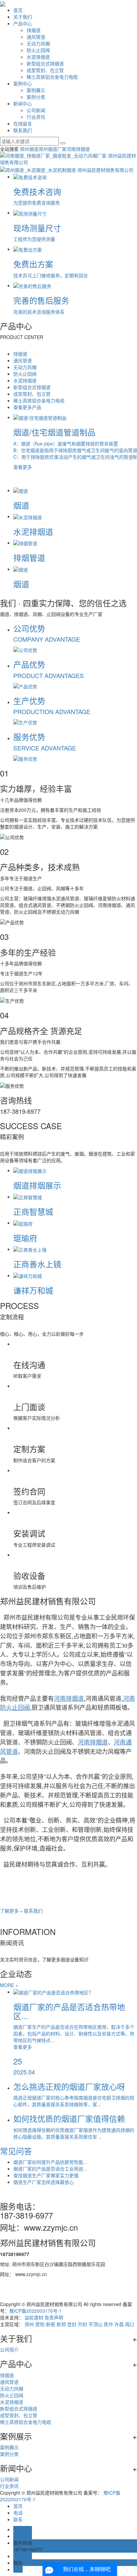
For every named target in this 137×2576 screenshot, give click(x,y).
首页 (18, 10)
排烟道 (34, 30)
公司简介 (9, 2349)
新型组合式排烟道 (45, 63)
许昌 (119, 2324)
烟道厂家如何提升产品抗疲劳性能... (50, 2162)
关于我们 (23, 17)
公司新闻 (36, 110)
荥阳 (40, 2324)
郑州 (29, 2324)
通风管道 (36, 37)
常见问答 (16, 2151)
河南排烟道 (78, 149)
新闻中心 (23, 103)
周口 (130, 2324)
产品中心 (23, 23)
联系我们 (23, 130)
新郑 (61, 2324)
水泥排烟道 (38, 57)
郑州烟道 (29, 149)
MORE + (9, 1985)
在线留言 (23, 123)
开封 (82, 2324)
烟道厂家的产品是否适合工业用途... (50, 2169)
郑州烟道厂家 (53, 149)
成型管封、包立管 (45, 70)
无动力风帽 (38, 43)
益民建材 (34, 2317)
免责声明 (54, 2317)
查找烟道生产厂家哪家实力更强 (46, 2175)
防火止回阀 (38, 50)
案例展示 (36, 90)
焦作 (108, 2324)
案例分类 (36, 97)
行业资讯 (36, 117)
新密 (51, 2324)
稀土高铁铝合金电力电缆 (52, 77)
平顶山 (95, 2324)
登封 (72, 2324)
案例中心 (23, 83)
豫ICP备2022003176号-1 (36, 2311)
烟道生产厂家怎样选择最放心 (44, 2182)
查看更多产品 (27, 407)
